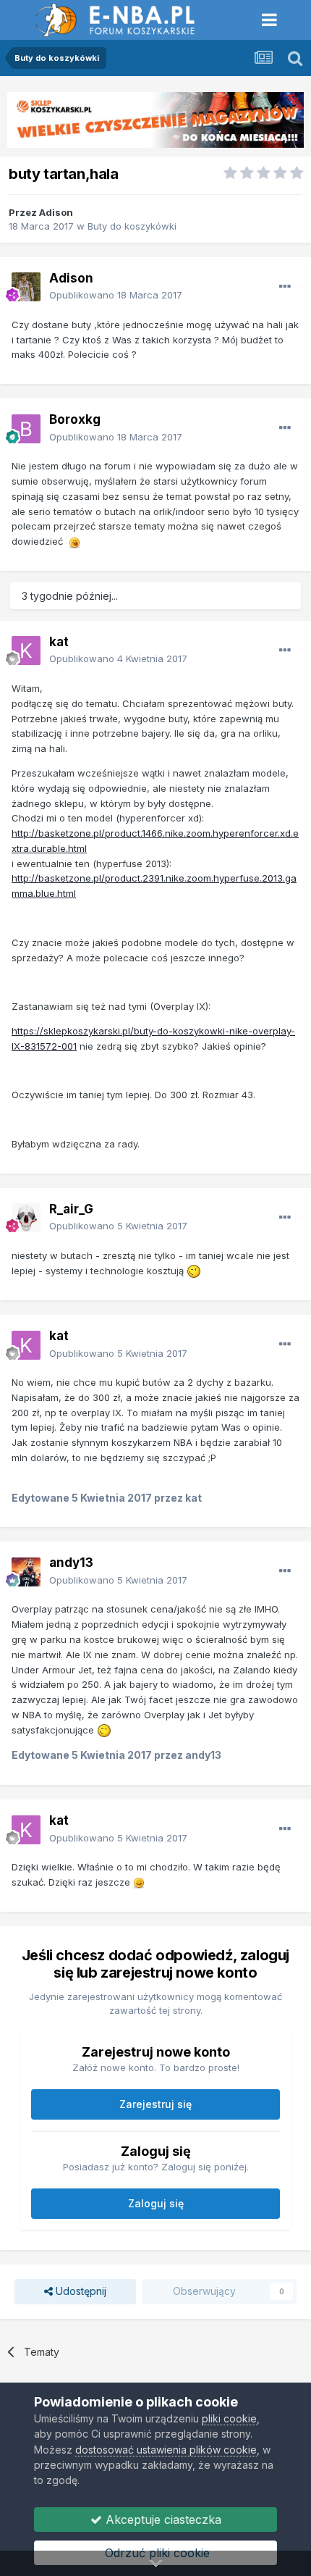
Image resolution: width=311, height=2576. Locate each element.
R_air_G (71, 1209)
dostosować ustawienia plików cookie (166, 2450)
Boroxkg (75, 419)
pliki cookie (229, 2418)
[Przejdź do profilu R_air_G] (26, 1218)
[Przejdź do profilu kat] (26, 651)
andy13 (71, 1563)
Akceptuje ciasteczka (162, 2519)
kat (59, 642)
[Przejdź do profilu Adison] (26, 287)
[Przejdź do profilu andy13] (26, 1572)
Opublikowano (116, 295)
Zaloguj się (156, 2203)
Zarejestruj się (155, 2104)
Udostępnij (80, 2291)
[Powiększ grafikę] (74, 541)
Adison (56, 212)
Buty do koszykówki (132, 226)
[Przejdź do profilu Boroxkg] (26, 429)
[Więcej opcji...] (285, 287)
